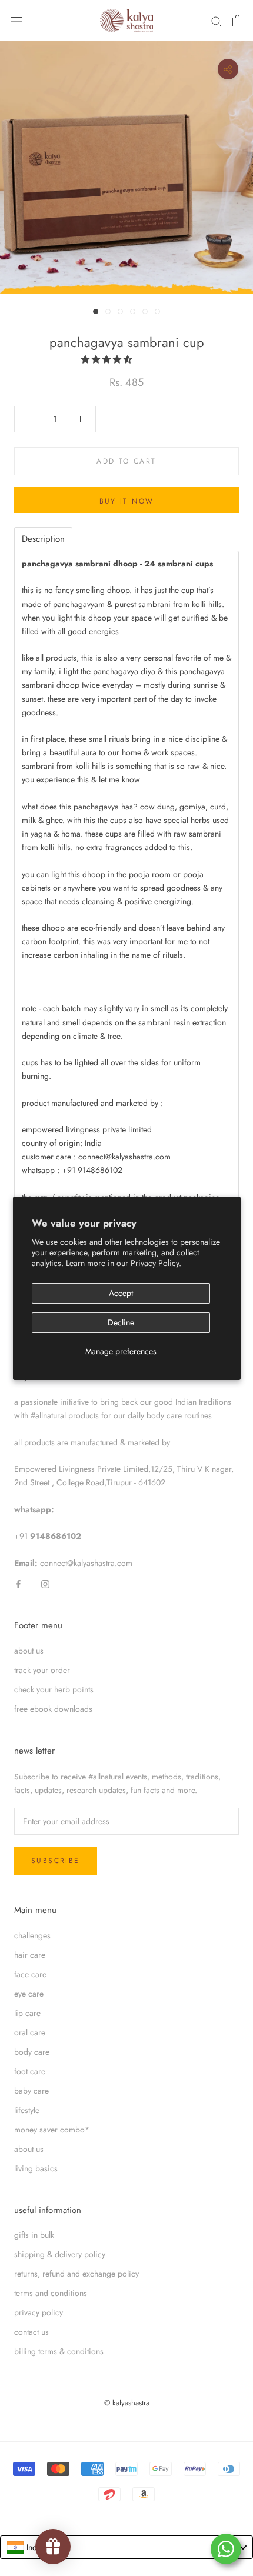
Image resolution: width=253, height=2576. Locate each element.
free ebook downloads (53, 1709)
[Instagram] (45, 1583)
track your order (42, 1670)
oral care (30, 2032)
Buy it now (127, 501)
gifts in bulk (34, 2235)
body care (32, 2052)
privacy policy (39, 2312)
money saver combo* (52, 2130)
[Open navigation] (16, 21)
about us (29, 1651)
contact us (31, 2332)
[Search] (217, 21)
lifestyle (27, 2110)
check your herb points (54, 1689)
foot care (30, 2071)
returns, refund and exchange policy (76, 2274)
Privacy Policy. (156, 1263)
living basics (36, 2168)
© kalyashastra (127, 2403)
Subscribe (56, 1861)
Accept (121, 1293)
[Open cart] (237, 21)
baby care (31, 2091)
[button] (108, 359)
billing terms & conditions (59, 2351)
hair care (30, 1955)
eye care (29, 1994)
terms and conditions (51, 2293)
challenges (32, 1935)
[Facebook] (18, 1583)
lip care (27, 2013)
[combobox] (126, 2547)
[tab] (43, 539)
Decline (121, 1322)
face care (30, 1974)
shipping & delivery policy (60, 2254)
